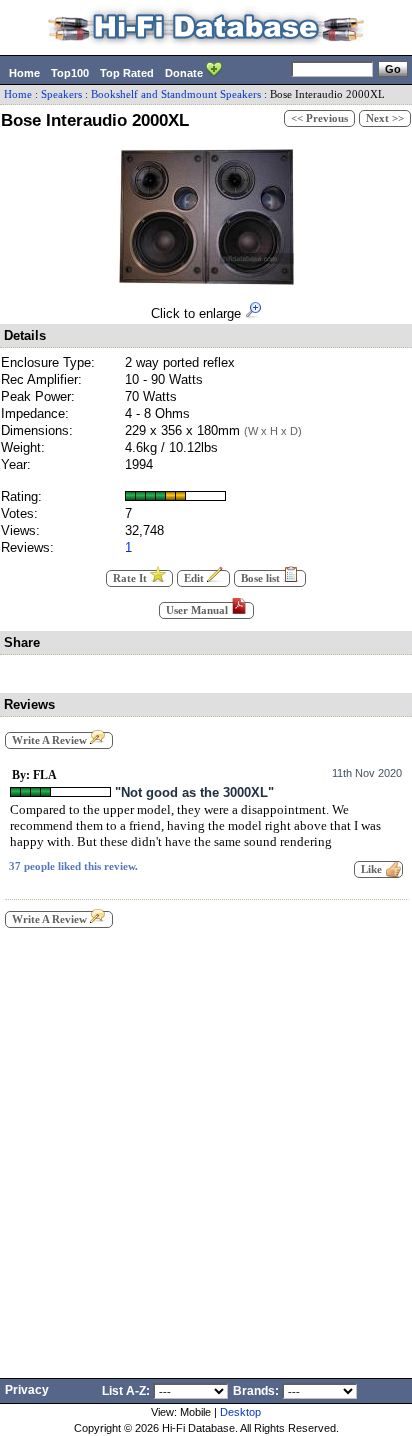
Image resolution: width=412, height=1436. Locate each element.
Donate (185, 73)
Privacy (27, 1390)
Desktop (240, 1412)
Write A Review (51, 740)
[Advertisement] (206, 1147)
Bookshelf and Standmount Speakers (176, 94)
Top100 (70, 73)
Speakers (61, 94)
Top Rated (127, 73)
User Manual (198, 610)
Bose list (262, 578)
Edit (195, 578)
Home (24, 73)
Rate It (131, 578)
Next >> (385, 118)
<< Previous (319, 118)
